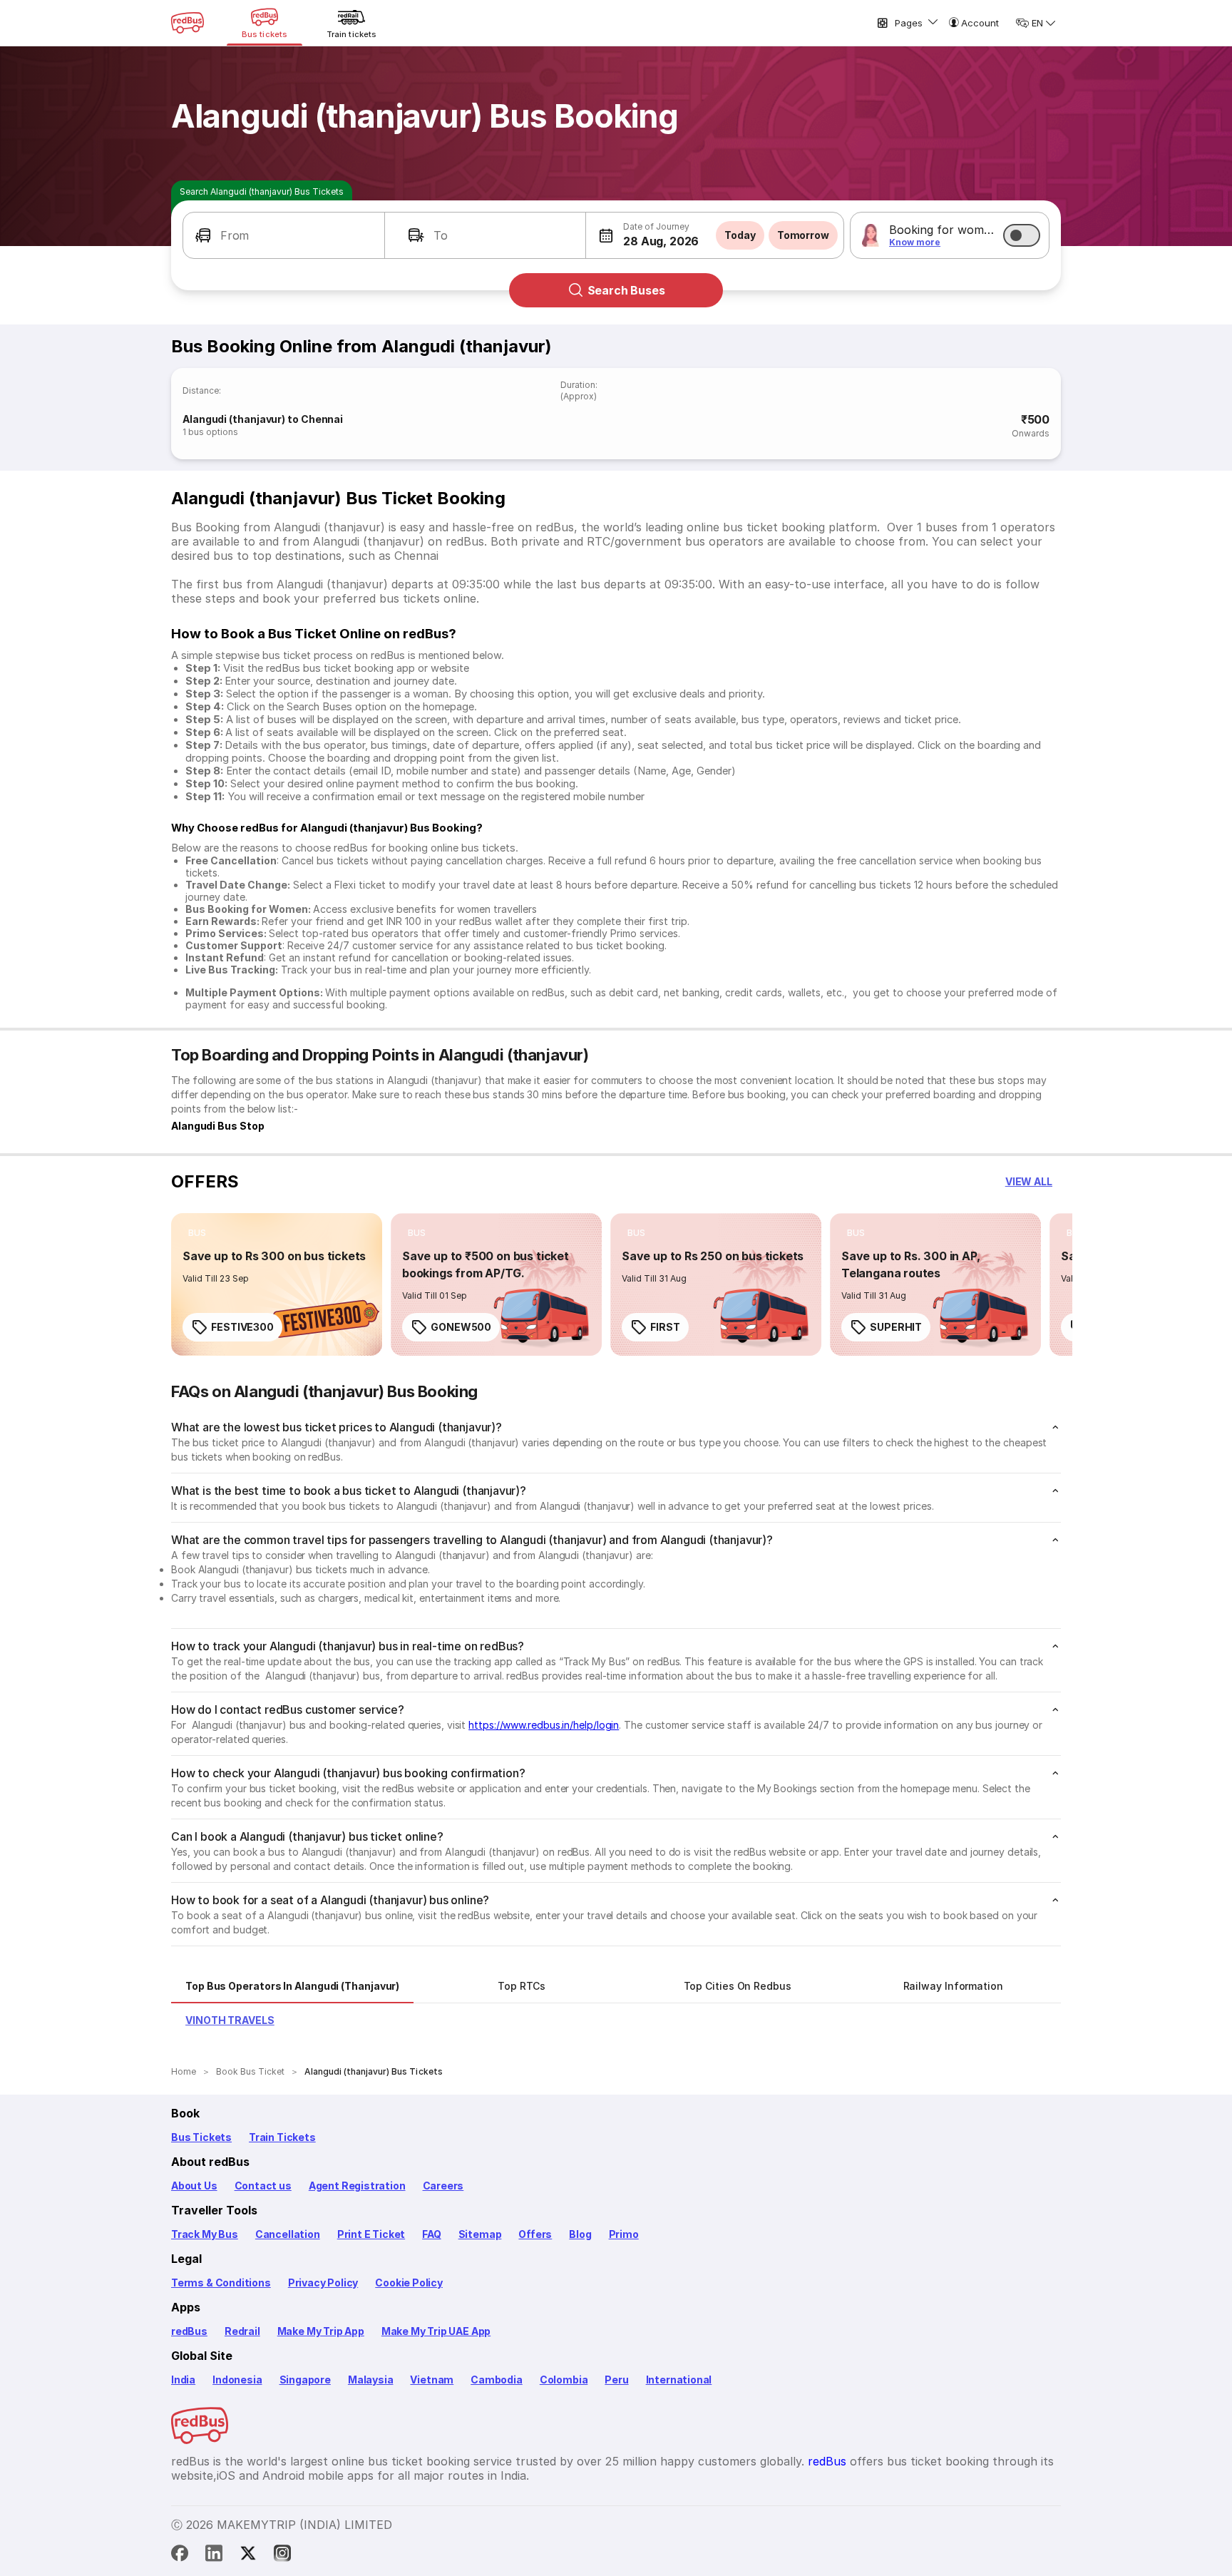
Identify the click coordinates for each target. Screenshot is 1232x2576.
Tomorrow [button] (803, 235)
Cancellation (288, 2234)
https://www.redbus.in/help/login (544, 1725)
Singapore (305, 2380)
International (679, 2380)
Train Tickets (282, 2137)
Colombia (564, 2380)
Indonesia (237, 2380)
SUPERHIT (896, 1327)
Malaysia (371, 2380)
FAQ (431, 2234)
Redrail (242, 2331)
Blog (580, 2234)
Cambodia (497, 2380)
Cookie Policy (409, 2283)
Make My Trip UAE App (436, 2331)
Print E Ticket (371, 2234)
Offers (535, 2234)
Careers (443, 2186)
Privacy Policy (323, 2283)
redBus (189, 2331)
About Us (194, 2186)
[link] (277, 1284)
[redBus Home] (188, 23)
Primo (624, 2234)
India (183, 2380)
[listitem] (197, 1233)
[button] (284, 235)
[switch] (1022, 235)
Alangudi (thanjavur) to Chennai (263, 419)
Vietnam (432, 2380)
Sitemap (480, 2234)
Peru (616, 2380)
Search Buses (626, 290)
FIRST (665, 1327)
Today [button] (740, 235)
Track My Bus (205, 2234)
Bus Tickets (201, 2137)
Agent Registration (357, 2186)
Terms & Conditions (221, 2283)
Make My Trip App (321, 2331)
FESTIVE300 (242, 1327)
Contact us (263, 2186)
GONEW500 (461, 1327)
